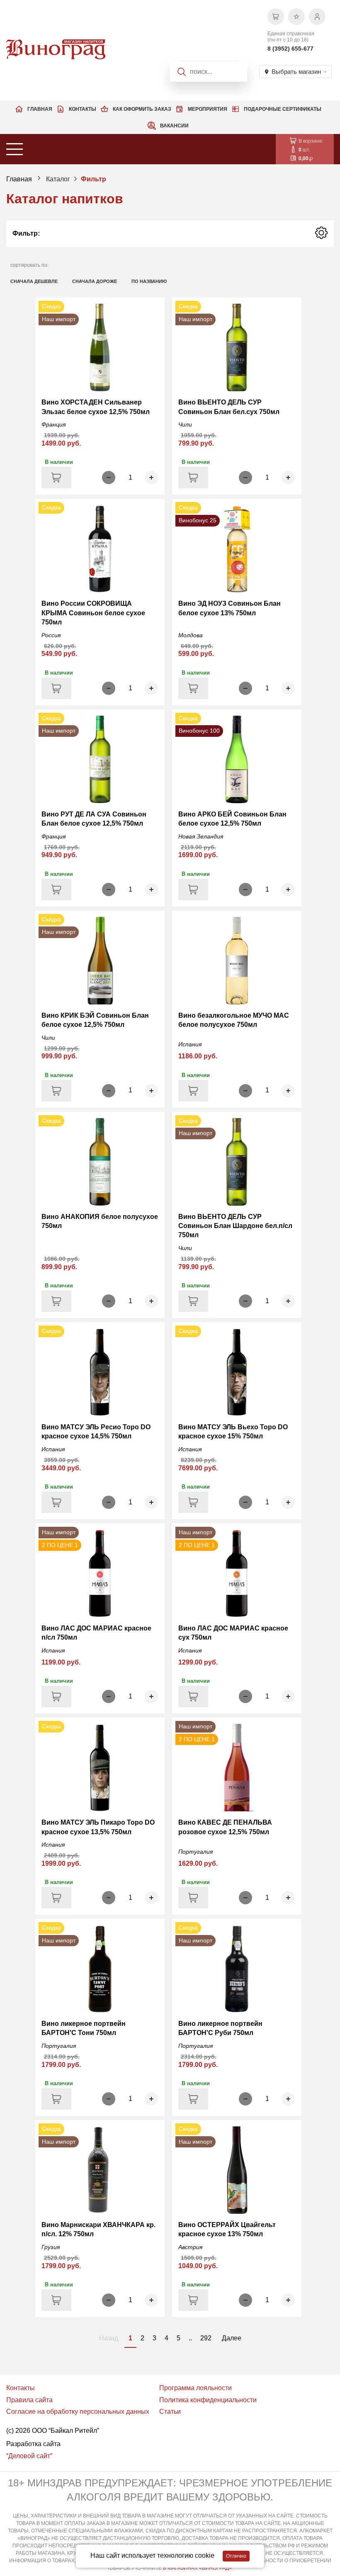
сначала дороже (95, 281)
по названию (149, 281)
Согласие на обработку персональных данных (78, 2411)
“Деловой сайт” (29, 2456)
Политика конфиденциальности (208, 2400)
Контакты (83, 109)
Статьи (170, 2411)
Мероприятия (208, 109)
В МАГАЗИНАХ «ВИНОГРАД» (197, 2568)
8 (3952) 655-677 (290, 49)
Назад (109, 2338)
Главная (40, 109)
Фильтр (93, 179)
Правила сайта (29, 2400)
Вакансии (174, 126)
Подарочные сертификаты (283, 109)
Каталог (58, 179)
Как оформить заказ (142, 109)
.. (190, 2338)
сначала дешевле (34, 281)
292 (206, 2338)
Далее (232, 2338)
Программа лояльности (195, 2388)
